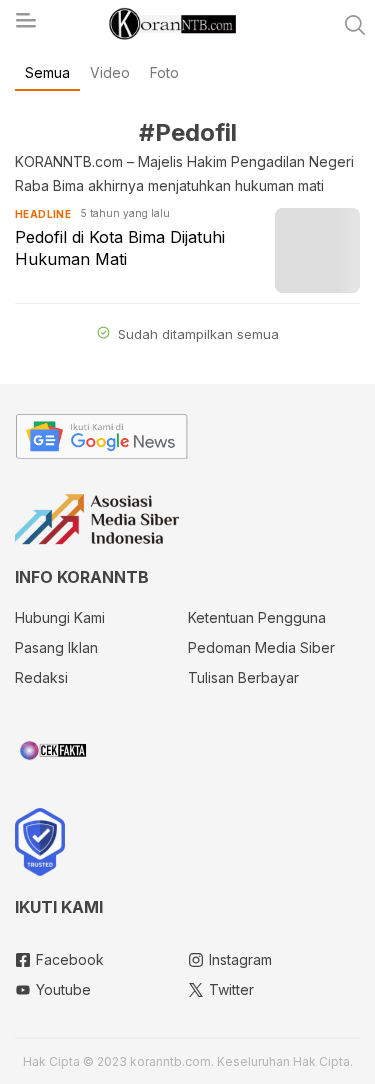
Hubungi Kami (60, 617)
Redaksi (41, 677)
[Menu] (25, 26)
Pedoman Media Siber (261, 647)
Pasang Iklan (56, 647)
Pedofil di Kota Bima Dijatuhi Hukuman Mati (120, 248)
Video (110, 72)
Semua (47, 72)
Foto (164, 72)
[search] (355, 25)
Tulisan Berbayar (243, 677)
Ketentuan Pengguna (257, 617)
